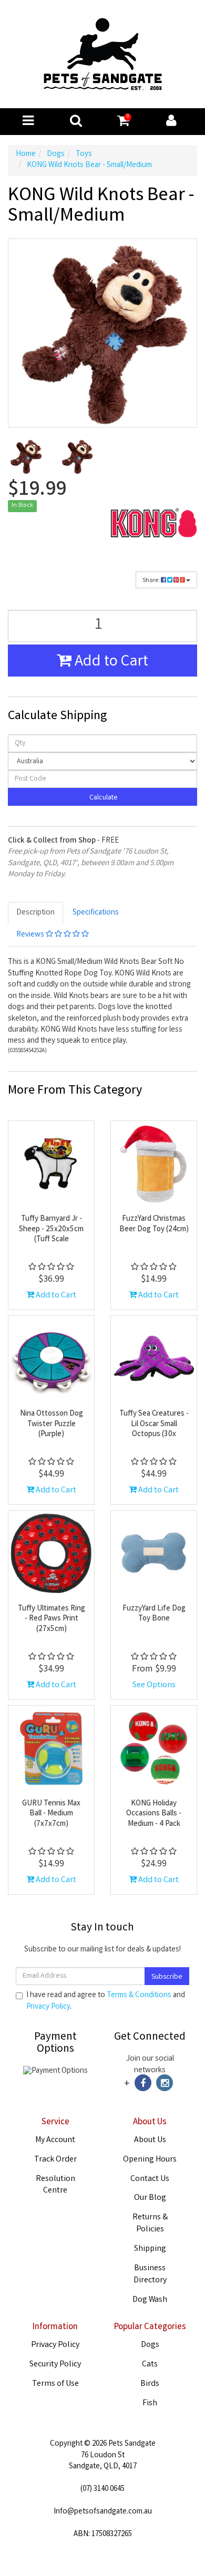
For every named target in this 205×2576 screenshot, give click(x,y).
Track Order (55, 2160)
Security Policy (55, 2365)
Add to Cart (110, 662)
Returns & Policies (150, 2224)
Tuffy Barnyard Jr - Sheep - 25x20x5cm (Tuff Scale (51, 1229)
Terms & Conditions (139, 1996)
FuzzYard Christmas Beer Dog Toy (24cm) (154, 1224)
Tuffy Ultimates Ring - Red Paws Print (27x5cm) (52, 1619)
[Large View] (26, 456)
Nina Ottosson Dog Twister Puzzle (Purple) (52, 1424)
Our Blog (150, 2198)
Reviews (31, 935)
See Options (154, 1685)
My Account (55, 2140)
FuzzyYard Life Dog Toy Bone (154, 1614)
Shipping (150, 2249)
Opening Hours (150, 2160)
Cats (150, 2365)
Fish (150, 2403)
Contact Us (150, 2179)
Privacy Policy (48, 2007)
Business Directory (150, 2274)
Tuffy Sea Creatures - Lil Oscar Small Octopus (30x (154, 1424)
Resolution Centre (55, 2185)
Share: (152, 581)
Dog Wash (150, 2300)
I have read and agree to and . (106, 2001)
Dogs (150, 2345)
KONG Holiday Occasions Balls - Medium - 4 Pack (154, 1814)
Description (35, 913)
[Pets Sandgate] (103, 55)
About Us (150, 2140)
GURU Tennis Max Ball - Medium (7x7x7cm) (51, 1814)
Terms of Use (55, 2384)
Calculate (103, 798)
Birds (150, 2384)
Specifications (96, 913)
